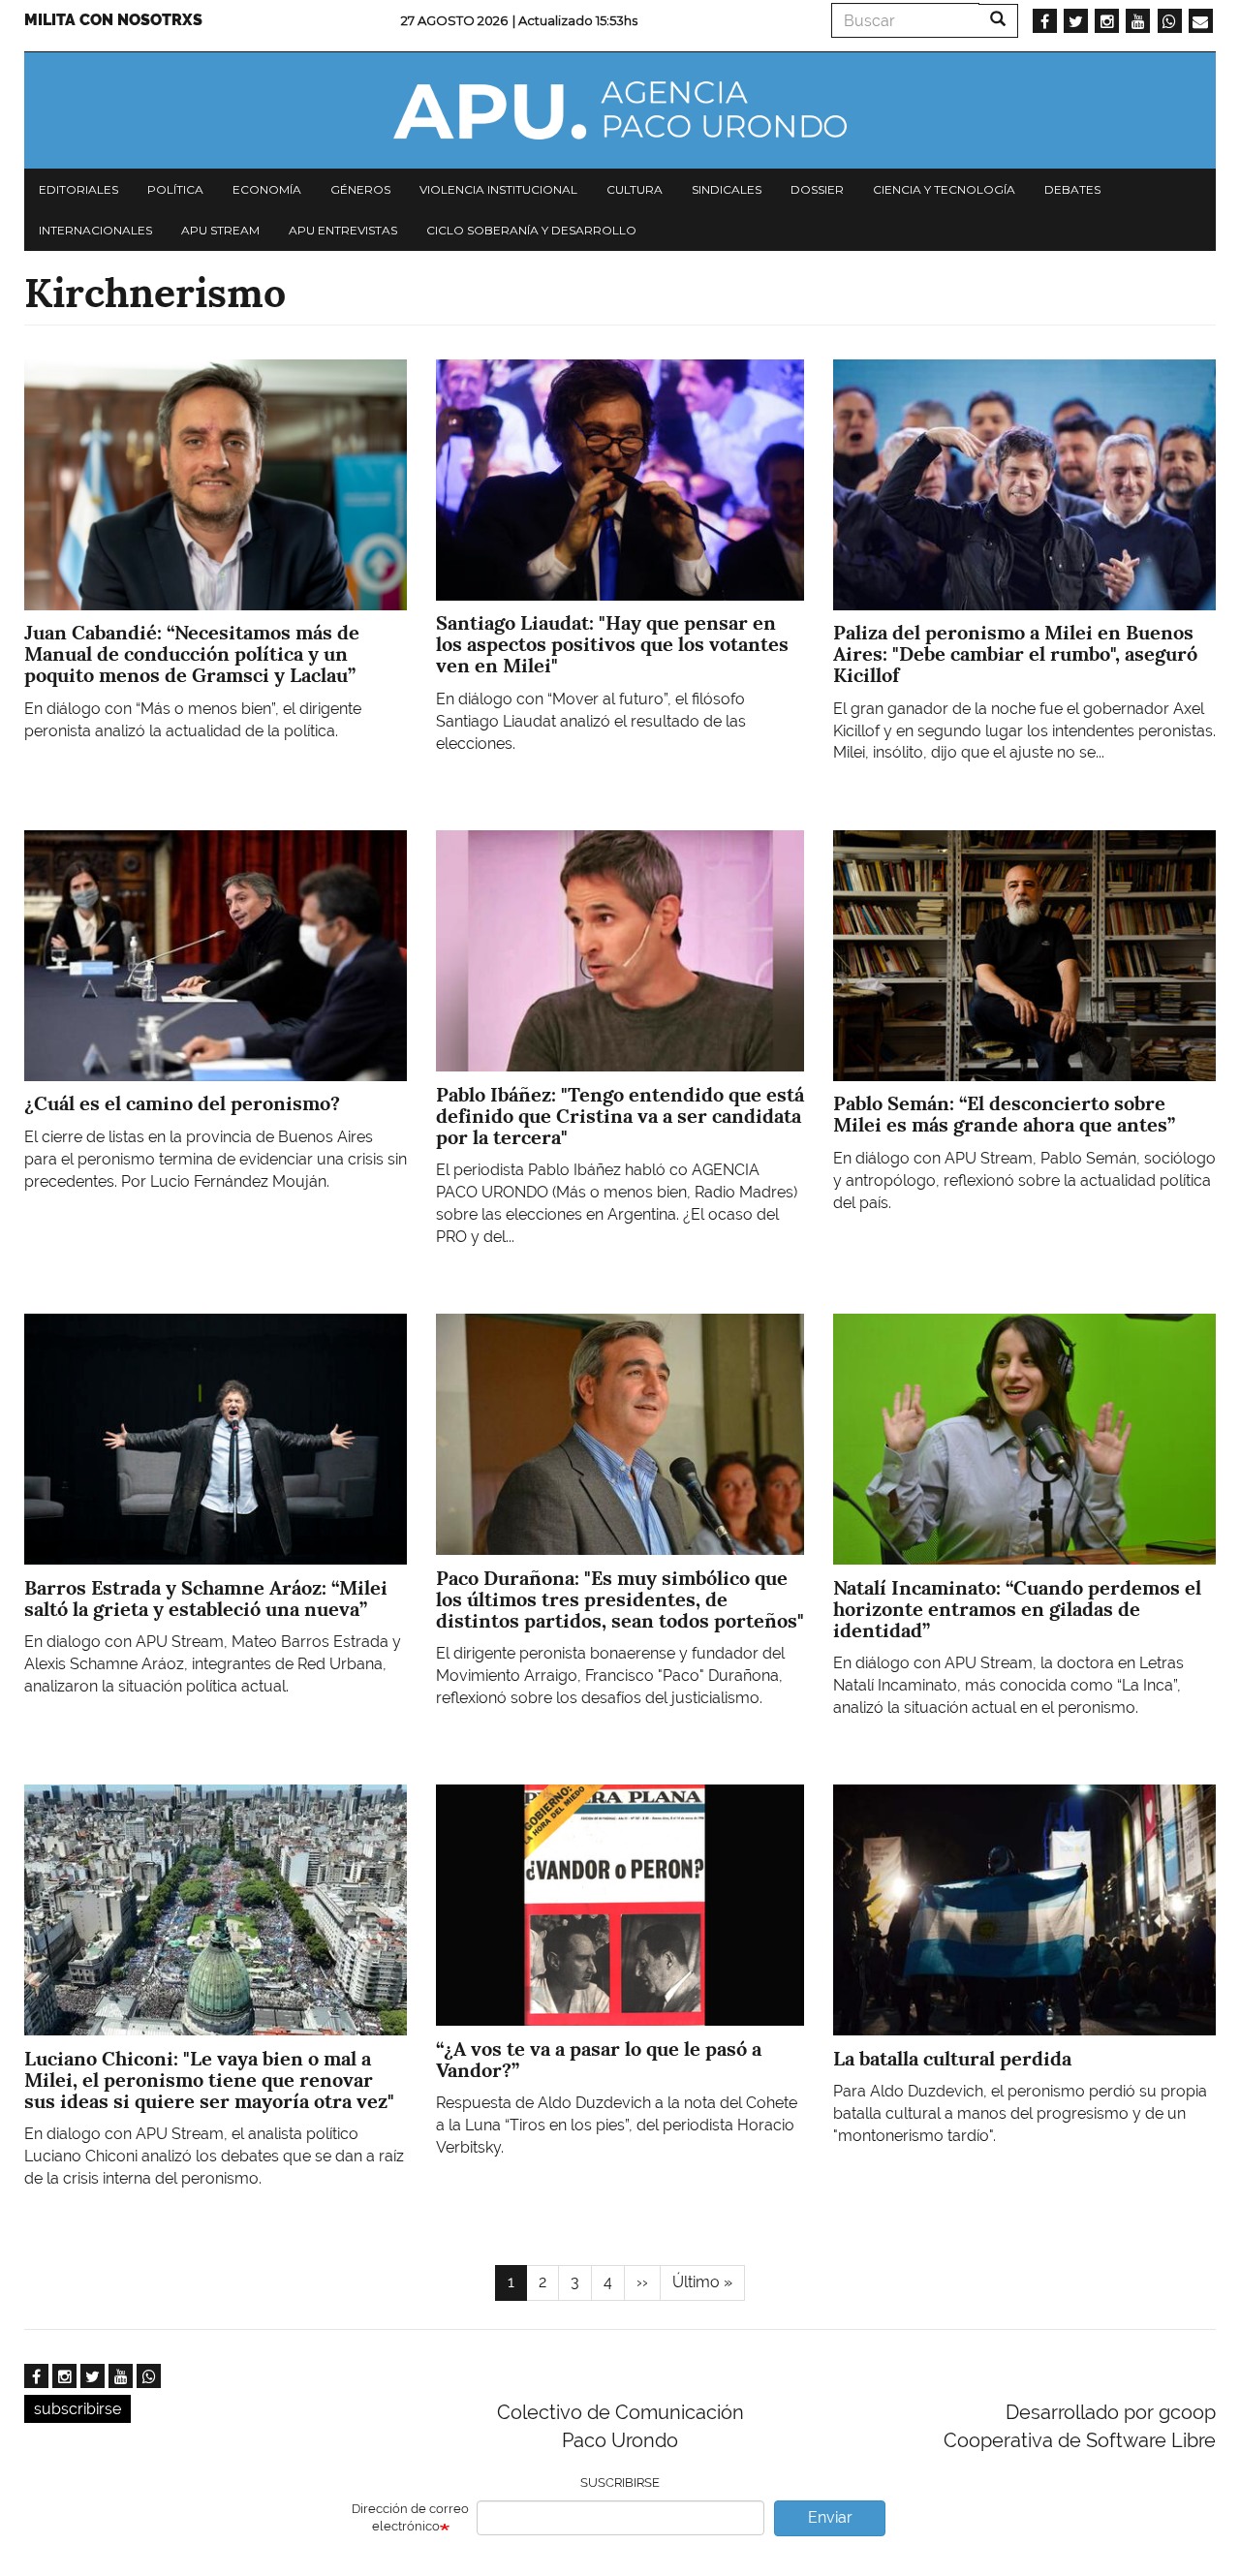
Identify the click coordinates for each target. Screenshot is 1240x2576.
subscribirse (77, 2409)
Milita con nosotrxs (113, 20)
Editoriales (78, 189)
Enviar (830, 2517)
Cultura (635, 189)
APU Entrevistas (343, 230)
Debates (1072, 189)
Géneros (360, 189)
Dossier (817, 189)
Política (175, 189)
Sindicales (727, 189)
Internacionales (95, 230)
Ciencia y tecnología (944, 189)
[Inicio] (620, 110)
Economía (267, 189)
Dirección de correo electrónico (410, 2518)
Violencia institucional (498, 189)
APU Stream (220, 230)
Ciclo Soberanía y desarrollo (531, 230)
